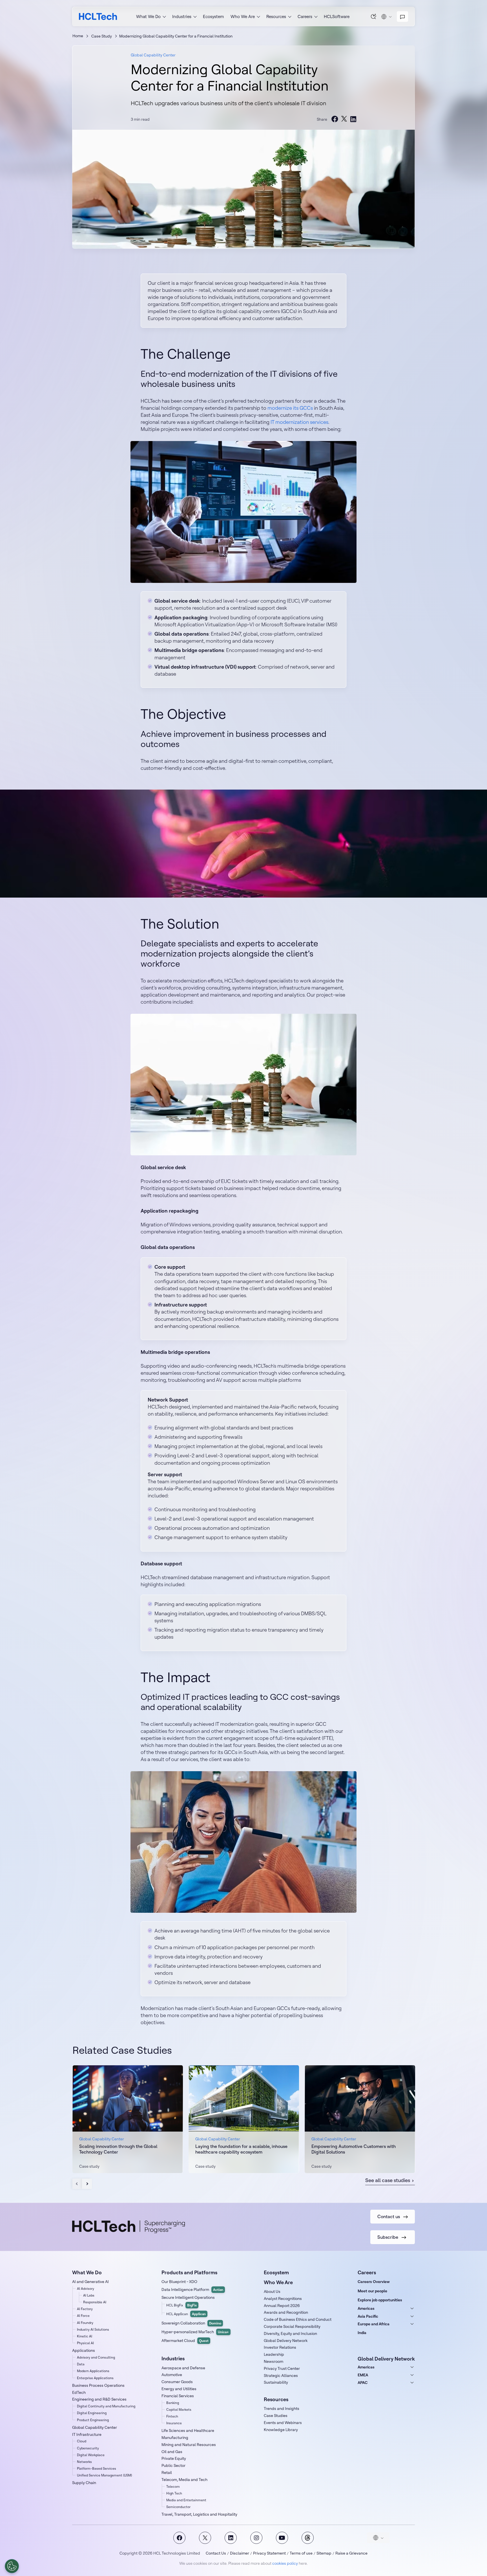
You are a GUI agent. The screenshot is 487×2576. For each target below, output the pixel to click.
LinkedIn (231, 2538)
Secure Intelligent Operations (188, 2297)
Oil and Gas (172, 2452)
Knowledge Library (281, 2430)
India (362, 2333)
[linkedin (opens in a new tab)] (353, 119)
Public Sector (173, 2465)
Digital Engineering (92, 2413)
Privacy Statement (269, 2553)
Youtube (282, 2538)
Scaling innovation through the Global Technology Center (118, 2149)
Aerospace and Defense (183, 2368)
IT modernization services (299, 422)
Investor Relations (280, 2347)
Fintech (172, 2416)
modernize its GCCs (290, 408)
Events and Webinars (283, 2423)
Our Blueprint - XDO (179, 2282)
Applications (84, 2350)
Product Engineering (93, 2420)
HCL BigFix (181, 2305)
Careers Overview (374, 2282)
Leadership (274, 2354)
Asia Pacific (368, 2316)
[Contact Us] (402, 17)
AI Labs (89, 2295)
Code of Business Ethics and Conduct (298, 2319)
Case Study (102, 36)
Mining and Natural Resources (189, 2445)
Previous (77, 2184)
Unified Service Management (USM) (104, 2475)
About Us (272, 2291)
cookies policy (285, 2563)
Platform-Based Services (97, 2468)
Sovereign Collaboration (191, 2323)
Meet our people (372, 2291)
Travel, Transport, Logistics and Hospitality (199, 2514)
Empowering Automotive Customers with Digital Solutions (354, 2149)
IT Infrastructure (87, 2434)
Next (87, 2184)
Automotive (172, 2375)
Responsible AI (95, 2302)
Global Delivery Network (286, 2341)
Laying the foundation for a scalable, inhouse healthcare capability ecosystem (241, 2149)
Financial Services (178, 2396)
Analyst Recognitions (283, 2299)
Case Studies (276, 2416)
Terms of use (301, 2553)
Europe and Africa (374, 2324)
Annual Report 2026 (282, 2306)
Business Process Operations (98, 2385)
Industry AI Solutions (93, 2329)
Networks (84, 2462)
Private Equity (174, 2458)
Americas (366, 2308)
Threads (308, 2538)
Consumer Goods (177, 2382)
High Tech (174, 2493)
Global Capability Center (153, 55)
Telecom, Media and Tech (184, 2480)
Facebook (179, 2538)
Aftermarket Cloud (185, 2341)
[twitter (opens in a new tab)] (344, 119)
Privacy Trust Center (282, 2368)
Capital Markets (179, 2409)
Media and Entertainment (186, 2500)
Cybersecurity (88, 2448)
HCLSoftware (337, 16)
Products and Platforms (189, 2272)
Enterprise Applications (95, 2378)
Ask (374, 16)
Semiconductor (178, 2507)
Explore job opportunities (380, 2300)
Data (81, 2364)
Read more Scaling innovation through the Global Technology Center (128, 2119)
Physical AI (85, 2343)
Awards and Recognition (286, 2312)
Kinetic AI (85, 2336)
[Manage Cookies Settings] (12, 2566)
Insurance (174, 2423)
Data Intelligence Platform (192, 2289)
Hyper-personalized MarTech (195, 2332)
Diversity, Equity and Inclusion (290, 2333)
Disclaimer (240, 2553)
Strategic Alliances (281, 2376)
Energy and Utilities (179, 2389)
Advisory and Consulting (96, 2357)
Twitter (205, 2538)
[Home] (98, 16)
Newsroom (274, 2361)
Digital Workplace (91, 2455)
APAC (363, 2383)
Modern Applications (93, 2371)
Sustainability (276, 2382)
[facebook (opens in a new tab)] (335, 119)
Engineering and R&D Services (99, 2399)
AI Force (83, 2316)
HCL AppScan (186, 2314)
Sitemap (324, 2553)
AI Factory (85, 2309)
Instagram (256, 2538)
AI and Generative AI (90, 2282)
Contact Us (216, 2553)
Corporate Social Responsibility (292, 2326)
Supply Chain (84, 2483)
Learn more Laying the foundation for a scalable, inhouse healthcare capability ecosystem (244, 2119)
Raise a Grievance (351, 2553)
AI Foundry (85, 2323)
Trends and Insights (282, 2408)
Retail (167, 2473)
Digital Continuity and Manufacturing (106, 2406)
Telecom (173, 2486)
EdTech (79, 2392)
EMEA (363, 2375)
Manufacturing (175, 2438)
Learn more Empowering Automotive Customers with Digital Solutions (360, 2119)
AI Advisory (86, 2289)
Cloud (82, 2441)
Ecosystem (213, 16)
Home (78, 36)
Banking (173, 2403)
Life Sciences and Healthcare (188, 2430)
